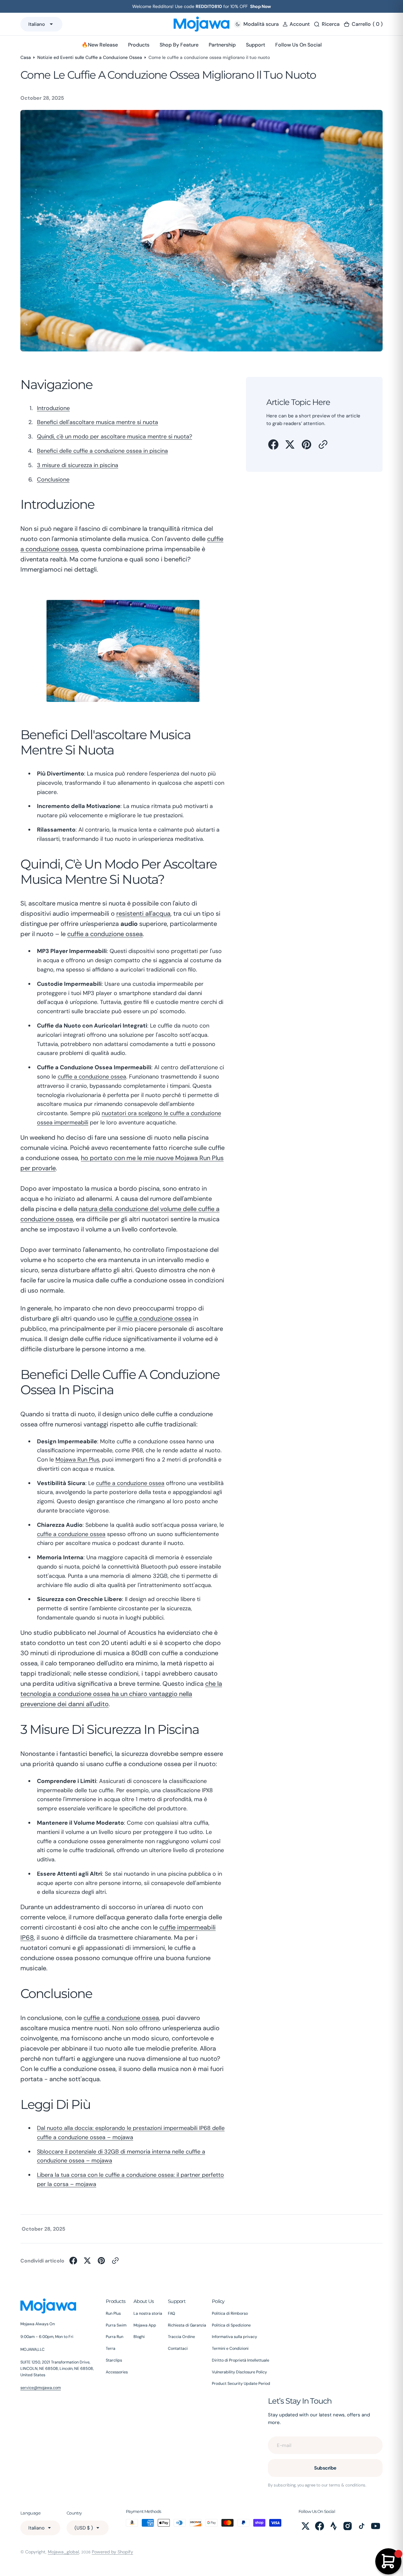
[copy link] (323, 444)
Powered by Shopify (112, 2552)
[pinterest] (306, 444)
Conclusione (53, 480)
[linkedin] (334, 2526)
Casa (26, 57)
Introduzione (53, 408)
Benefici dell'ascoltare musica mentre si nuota (97, 422)
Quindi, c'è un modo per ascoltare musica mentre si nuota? (115, 437)
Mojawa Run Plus (77, 1460)
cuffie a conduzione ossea (105, 934)
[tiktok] (362, 2526)
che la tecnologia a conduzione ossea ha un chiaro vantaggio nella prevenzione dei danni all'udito (121, 1694)
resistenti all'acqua (143, 913)
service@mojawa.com (41, 2388)
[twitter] (290, 444)
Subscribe (325, 2468)
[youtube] (376, 2526)
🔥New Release (100, 45)
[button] (296, 24)
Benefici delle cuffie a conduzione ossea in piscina (102, 451)
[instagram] (348, 2526)
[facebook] (273, 444)
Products (139, 45)
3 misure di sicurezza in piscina (78, 465)
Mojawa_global (63, 2552)
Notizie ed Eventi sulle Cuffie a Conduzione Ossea (90, 57)
